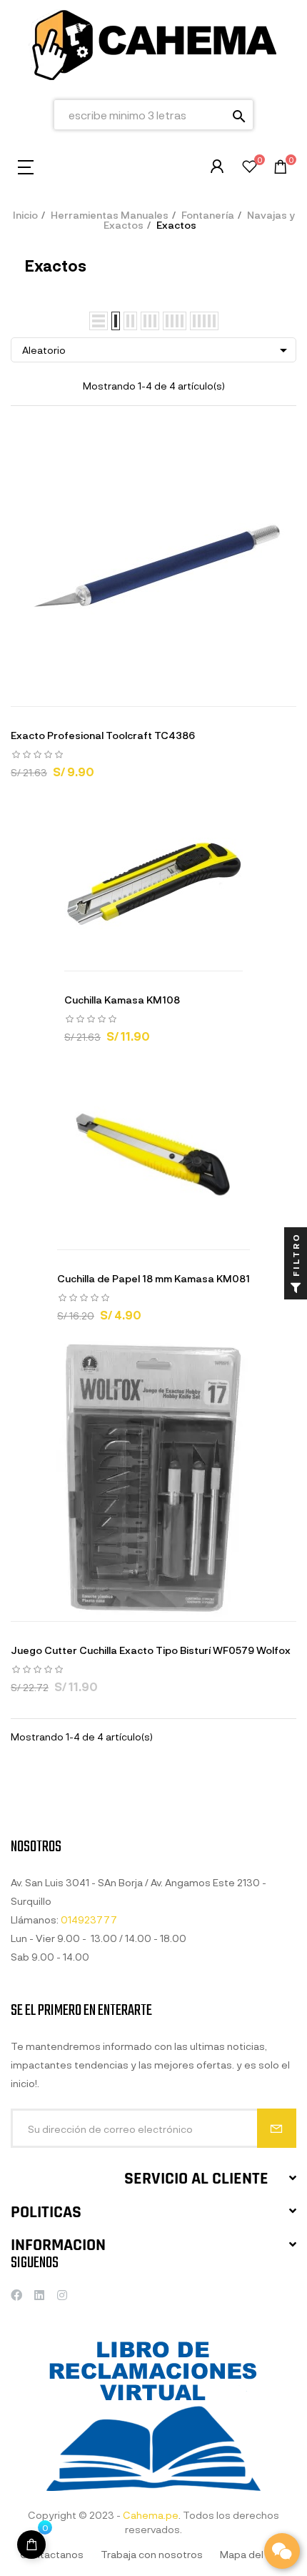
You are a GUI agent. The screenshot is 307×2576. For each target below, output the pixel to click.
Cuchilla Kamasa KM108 (122, 1000)
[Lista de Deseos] (250, 168)
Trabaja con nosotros (152, 2554)
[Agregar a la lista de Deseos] (171, 692)
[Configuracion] (217, 167)
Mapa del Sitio (253, 2554)
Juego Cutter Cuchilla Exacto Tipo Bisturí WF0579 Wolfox (151, 1650)
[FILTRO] (296, 1288)
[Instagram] (62, 2295)
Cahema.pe (151, 2515)
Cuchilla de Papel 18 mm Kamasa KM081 (153, 1278)
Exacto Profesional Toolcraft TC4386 (103, 735)
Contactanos (52, 2554)
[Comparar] (207, 692)
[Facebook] (16, 2295)
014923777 (89, 1919)
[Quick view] (136, 692)
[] (100, 692)
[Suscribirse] (277, 2128)
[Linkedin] (39, 2295)
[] (31, 2545)
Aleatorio (157, 350)
